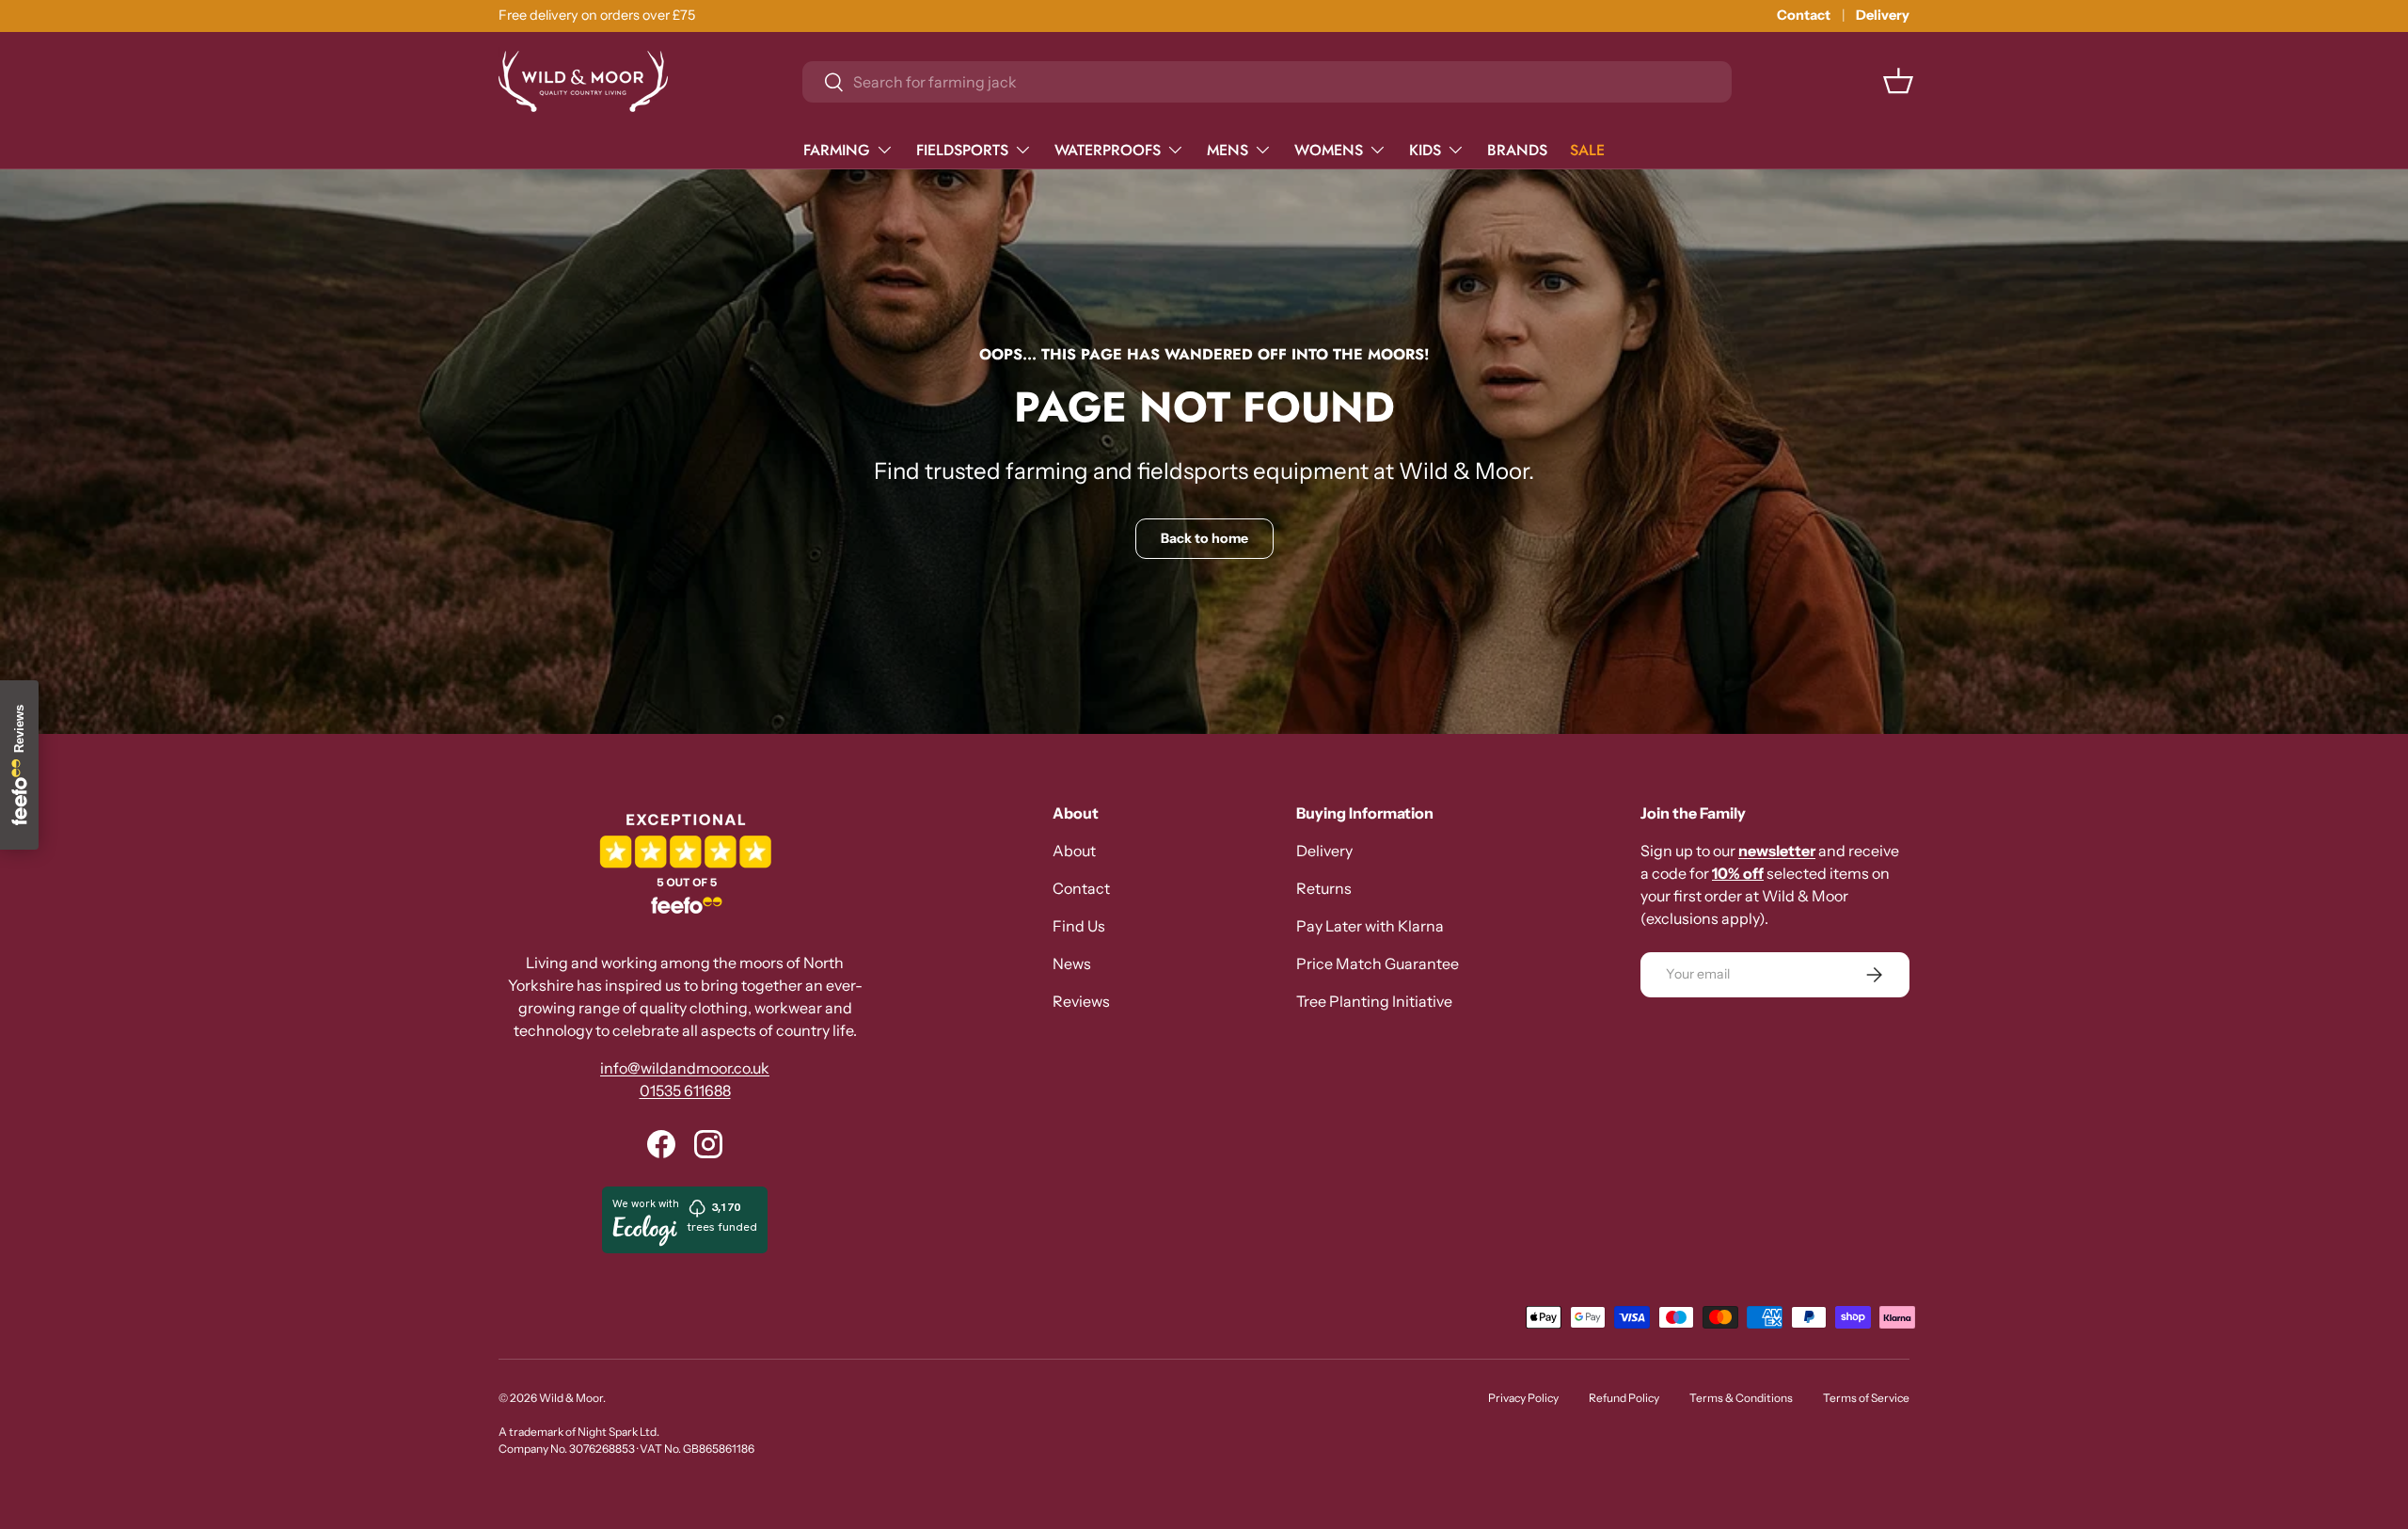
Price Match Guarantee (1378, 964)
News (1072, 964)
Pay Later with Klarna (1370, 926)
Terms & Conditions (1741, 1398)
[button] (1898, 81)
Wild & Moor (571, 1398)
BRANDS (1517, 149)
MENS (1228, 149)
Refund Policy (1624, 1398)
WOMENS (1329, 149)
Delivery (1883, 15)
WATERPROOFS (1108, 149)
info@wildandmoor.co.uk (685, 1068)
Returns (1324, 888)
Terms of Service (1866, 1398)
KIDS (1425, 149)
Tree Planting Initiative (1374, 1001)
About (1074, 851)
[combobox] (1267, 82)
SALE (1587, 149)
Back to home (1204, 538)
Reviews (1081, 1001)
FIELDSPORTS (962, 149)
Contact (1804, 15)
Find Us (1079, 926)
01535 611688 (685, 1091)
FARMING (837, 149)
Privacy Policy (1523, 1398)
